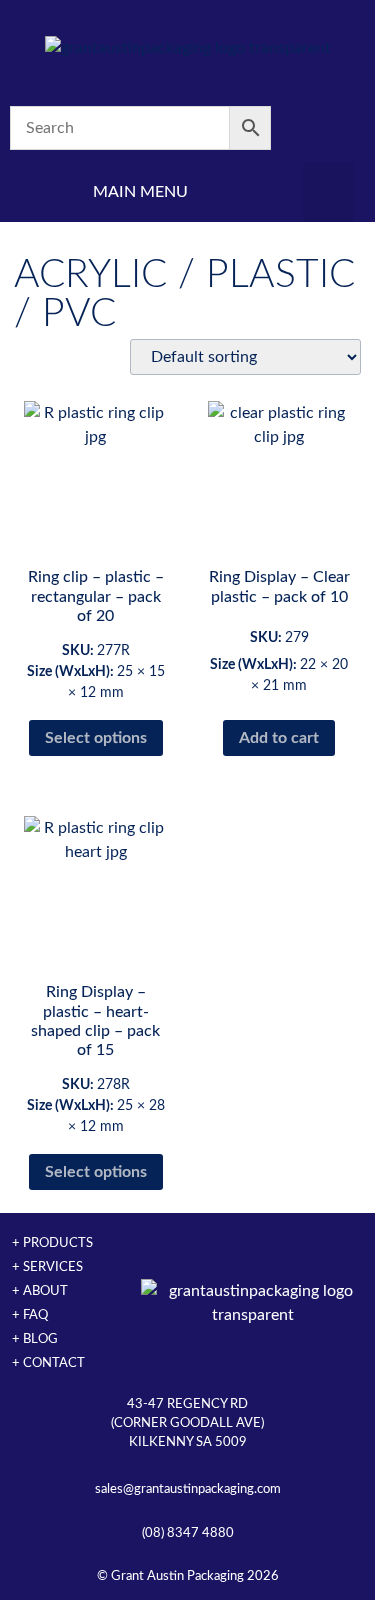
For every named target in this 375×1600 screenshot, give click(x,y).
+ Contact (48, 1363)
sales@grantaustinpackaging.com (188, 1489)
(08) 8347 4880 (188, 1533)
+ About (40, 1291)
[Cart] (328, 128)
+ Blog (35, 1339)
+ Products (52, 1243)
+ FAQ (30, 1315)
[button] (328, 192)
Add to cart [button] (279, 738)
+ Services (47, 1267)
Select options (96, 738)
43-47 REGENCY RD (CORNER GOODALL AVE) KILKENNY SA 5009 (187, 1423)
